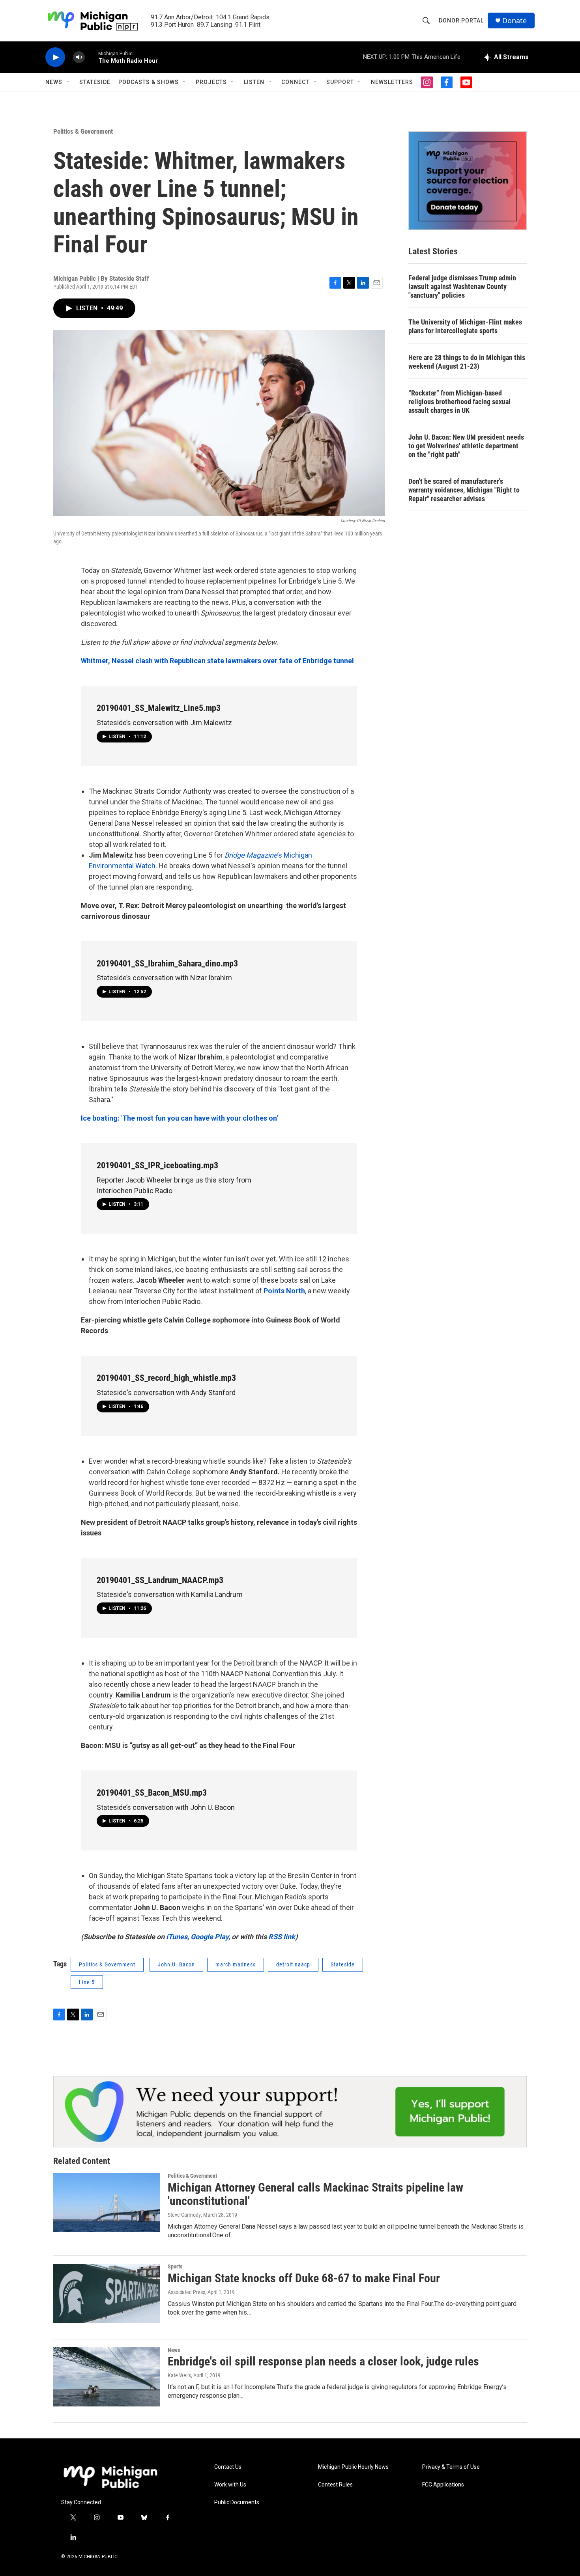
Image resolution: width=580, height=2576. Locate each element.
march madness (236, 1964)
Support (340, 82)
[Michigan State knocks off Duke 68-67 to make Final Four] (107, 2293)
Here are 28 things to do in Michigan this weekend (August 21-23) (467, 362)
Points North (284, 1291)
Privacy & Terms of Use (451, 2467)
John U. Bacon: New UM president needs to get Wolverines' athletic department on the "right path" (466, 446)
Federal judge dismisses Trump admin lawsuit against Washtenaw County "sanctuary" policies (462, 286)
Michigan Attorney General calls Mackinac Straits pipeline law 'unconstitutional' (315, 2194)
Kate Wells (179, 2375)
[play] (55, 57)
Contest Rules (335, 2485)
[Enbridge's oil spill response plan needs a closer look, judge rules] (107, 2377)
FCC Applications (443, 2485)
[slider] (92, 57)
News (54, 82)
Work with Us (230, 2485)
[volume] (79, 57)
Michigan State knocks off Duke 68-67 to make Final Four (304, 2278)
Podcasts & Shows (149, 82)
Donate (515, 21)
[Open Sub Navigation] (68, 82)
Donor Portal (461, 21)
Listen (254, 82)
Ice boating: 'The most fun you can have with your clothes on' (179, 1118)
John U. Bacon (176, 1964)
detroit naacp (293, 1964)
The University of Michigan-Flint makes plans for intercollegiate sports (465, 326)
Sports (175, 2266)
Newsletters (392, 82)
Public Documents (237, 2502)
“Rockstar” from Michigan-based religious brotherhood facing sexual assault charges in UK (459, 402)
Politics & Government (83, 131)
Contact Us (228, 2467)
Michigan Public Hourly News (353, 2467)
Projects (211, 82)
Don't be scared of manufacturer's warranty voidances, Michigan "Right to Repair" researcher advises (464, 490)
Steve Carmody (184, 2215)
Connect (295, 82)
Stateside (95, 82)
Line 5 (87, 1982)
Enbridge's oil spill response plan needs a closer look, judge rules (323, 2361)
